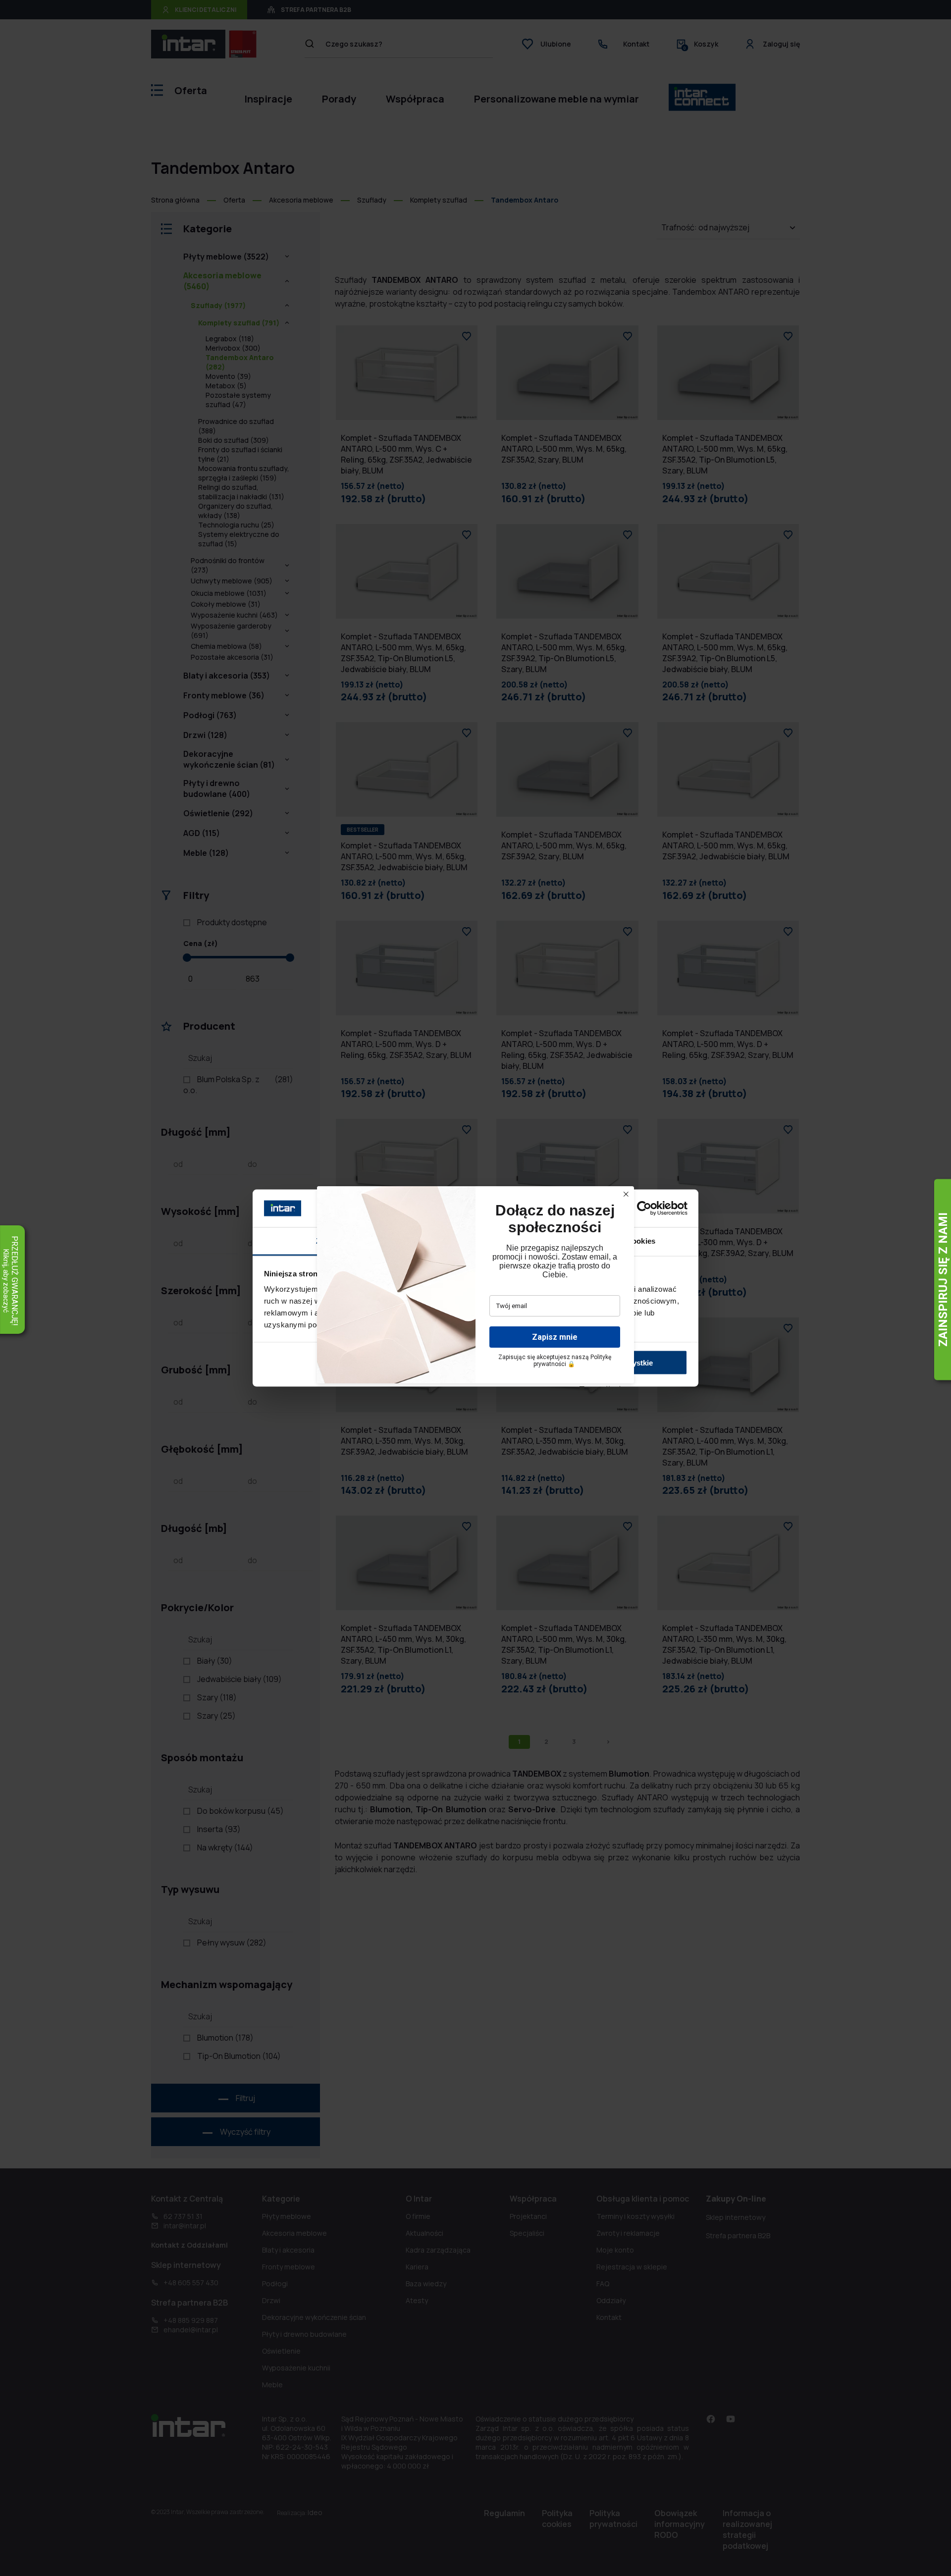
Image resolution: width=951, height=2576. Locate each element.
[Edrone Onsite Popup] (475, 1288)
